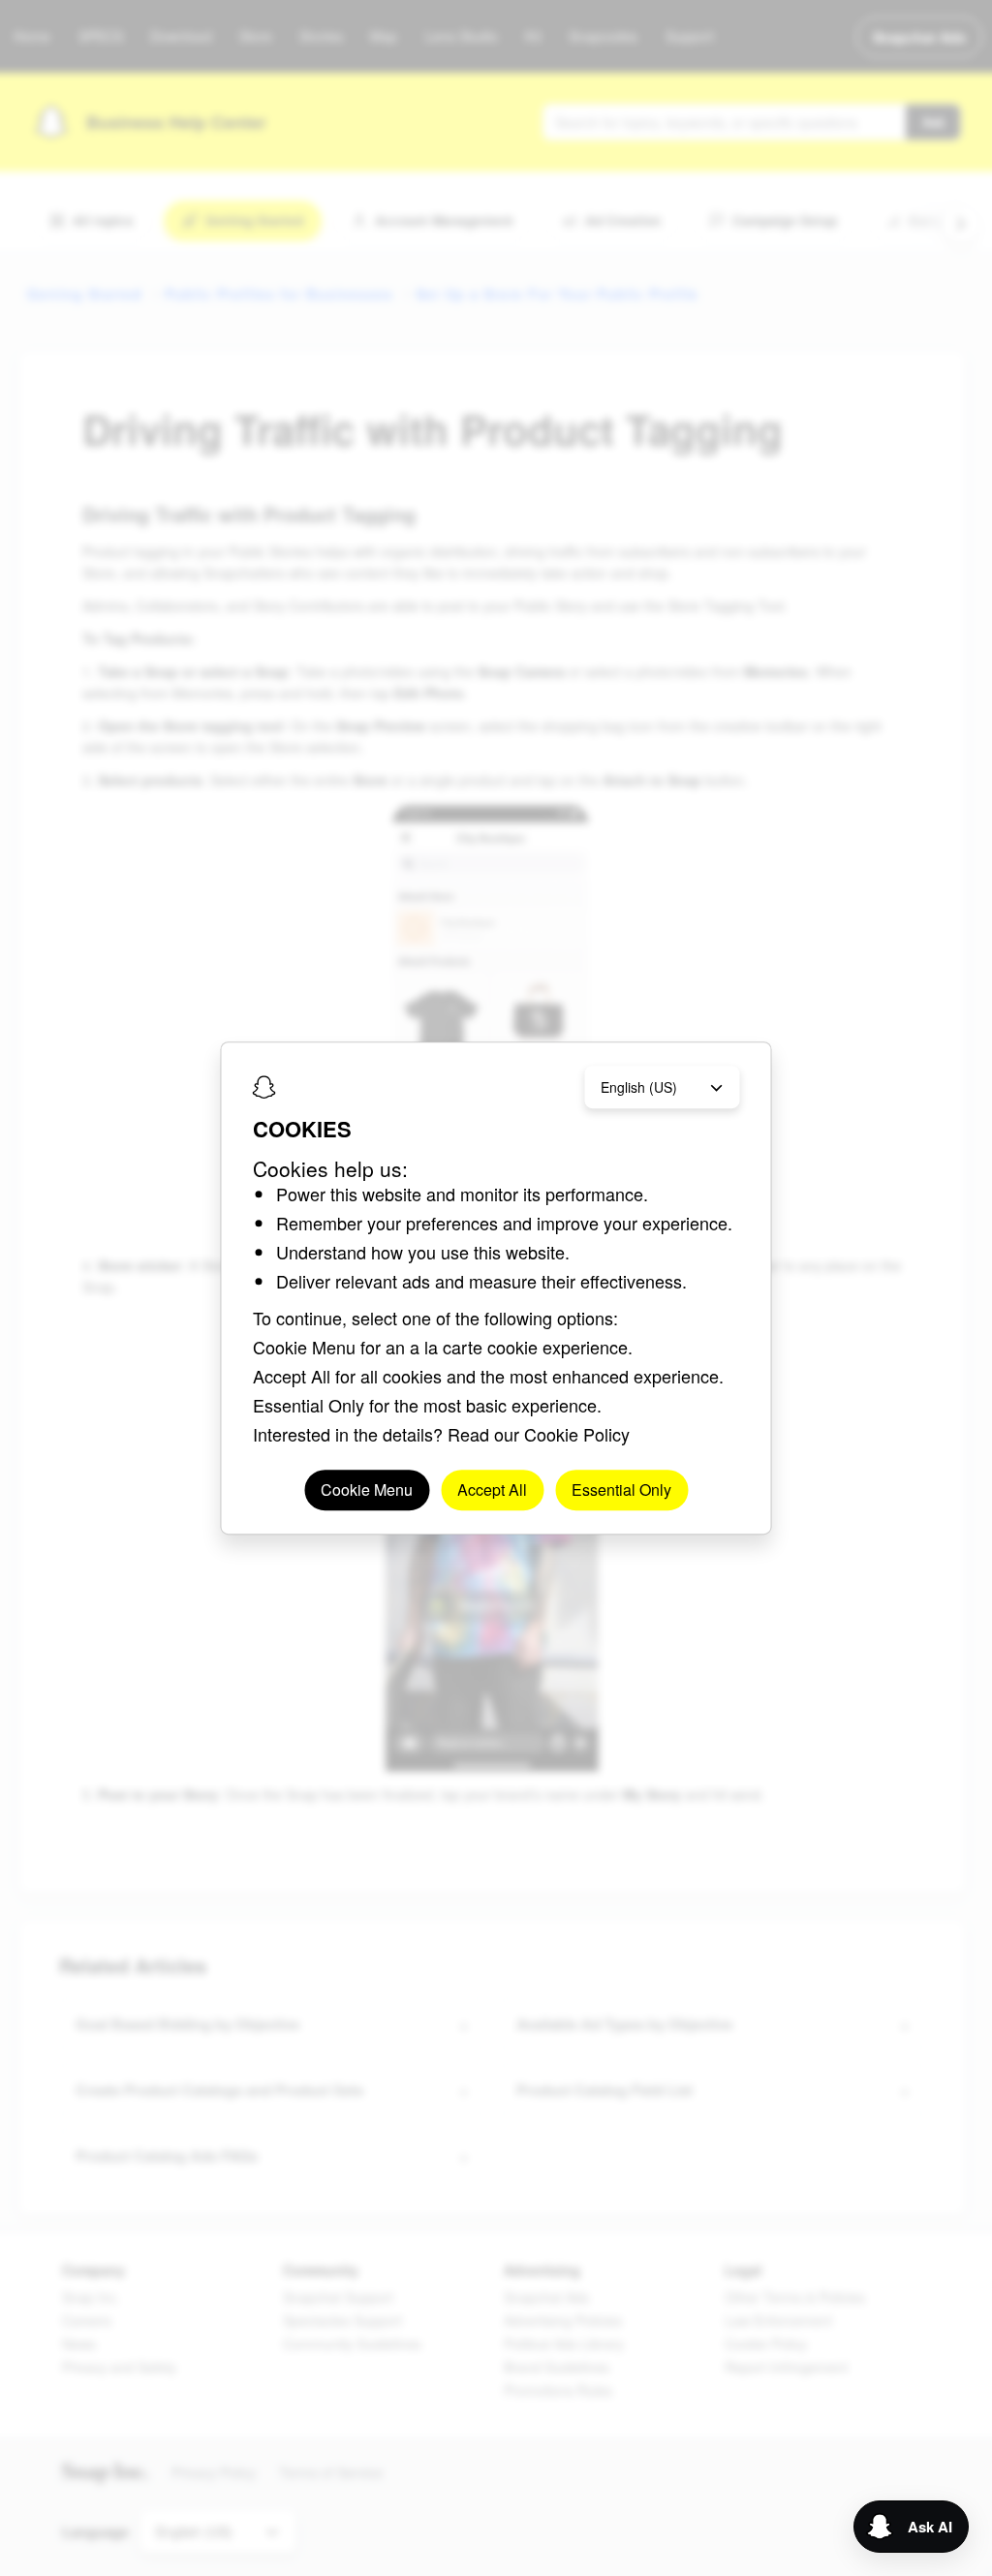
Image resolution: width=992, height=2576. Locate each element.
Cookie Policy (577, 1434)
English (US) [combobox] (639, 1087)
